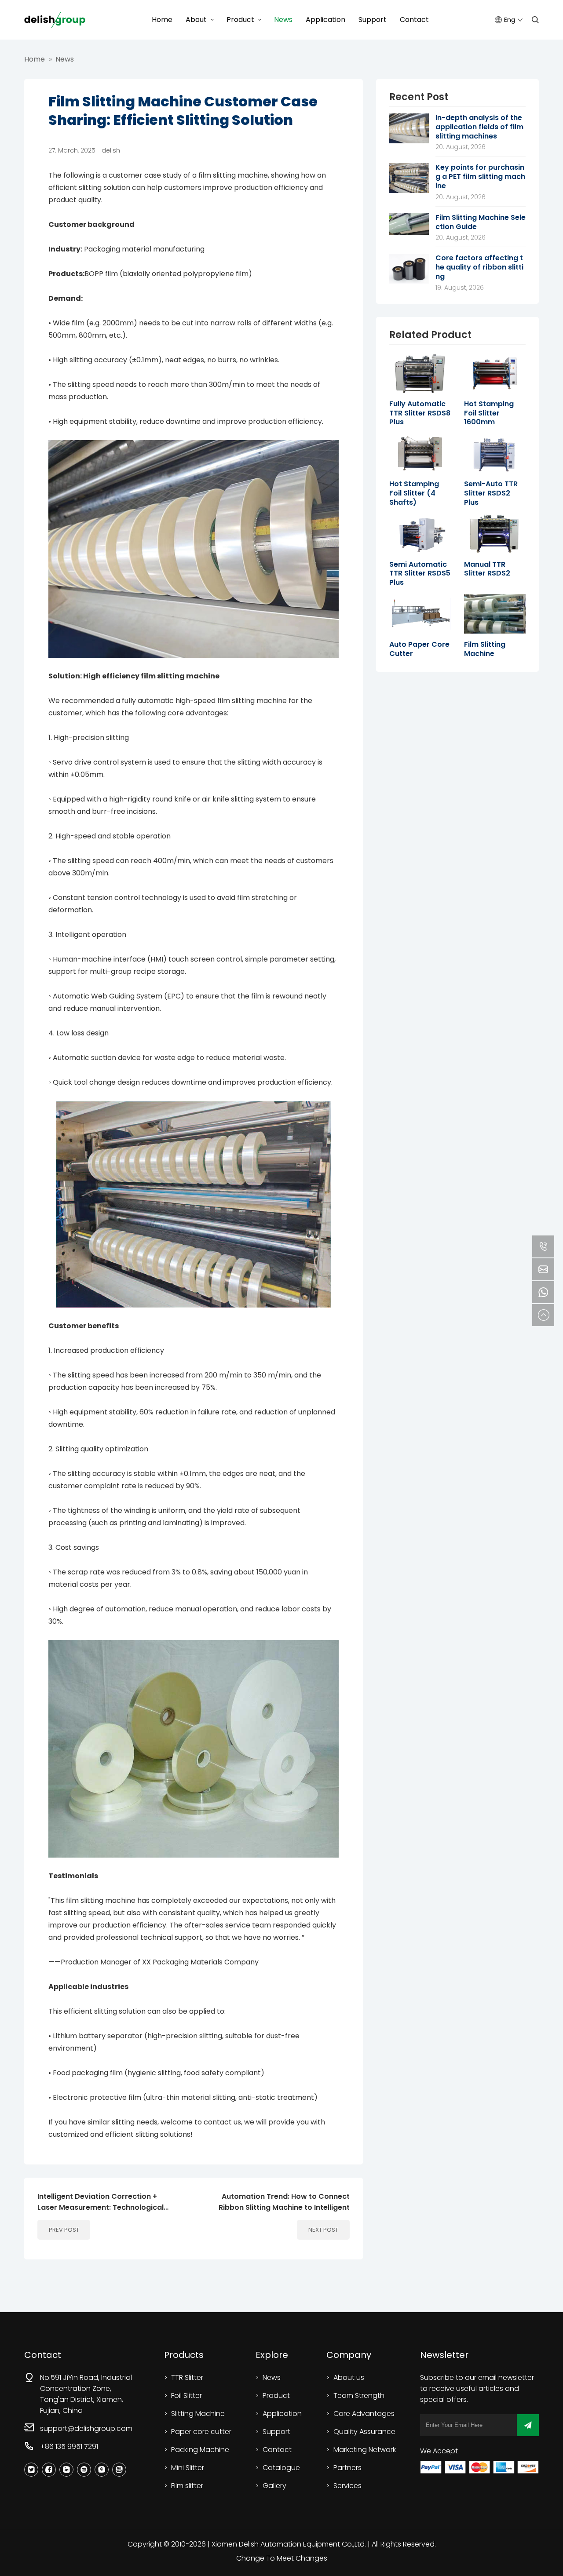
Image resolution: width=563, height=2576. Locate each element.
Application (325, 20)
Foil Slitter (186, 2396)
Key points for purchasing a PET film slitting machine (480, 177)
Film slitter (187, 2486)
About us (349, 2377)
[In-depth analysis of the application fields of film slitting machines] (409, 117)
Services (347, 2486)
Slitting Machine (198, 2414)
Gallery (274, 2486)
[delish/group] (55, 20)
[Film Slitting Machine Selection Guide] (409, 217)
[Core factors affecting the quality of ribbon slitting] (409, 257)
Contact (414, 20)
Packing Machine (200, 2450)
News (283, 20)
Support (373, 20)
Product (240, 20)
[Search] (535, 20)
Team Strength (359, 2396)
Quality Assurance (364, 2432)
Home (162, 20)
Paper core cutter (201, 2432)
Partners (347, 2468)
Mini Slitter (188, 2468)
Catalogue (281, 2468)
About (196, 20)
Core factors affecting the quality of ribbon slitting (479, 267)
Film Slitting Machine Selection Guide (481, 222)
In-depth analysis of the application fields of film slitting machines (479, 127)
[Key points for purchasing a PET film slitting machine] (409, 166)
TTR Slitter (187, 2377)
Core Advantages (364, 2414)
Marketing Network (365, 2450)
